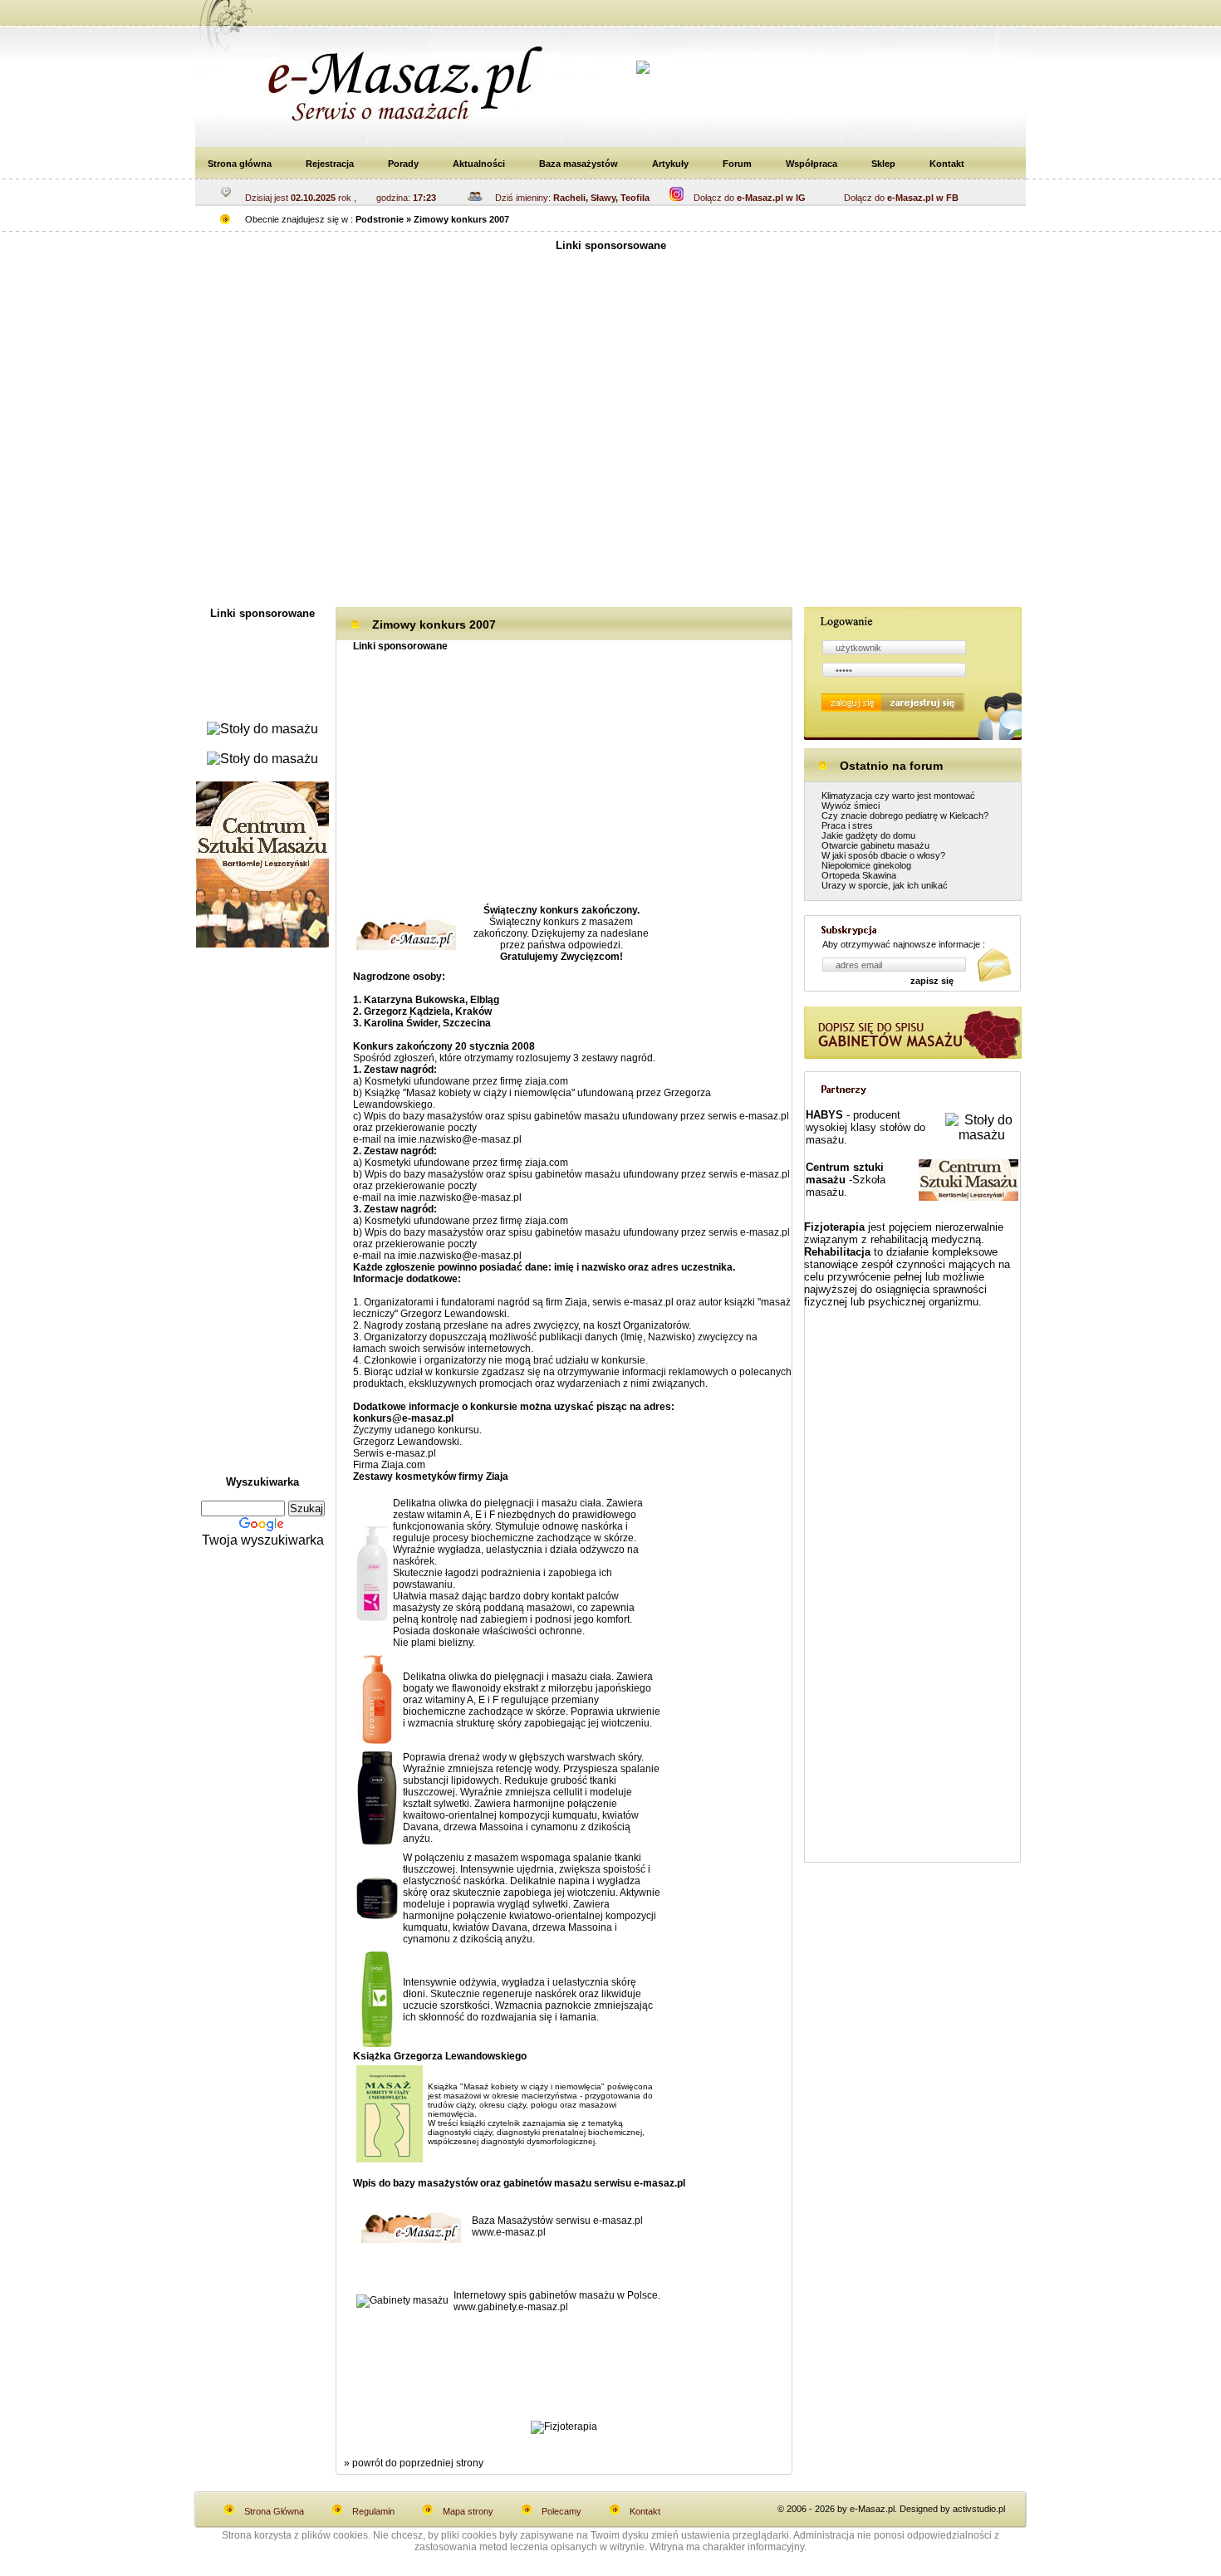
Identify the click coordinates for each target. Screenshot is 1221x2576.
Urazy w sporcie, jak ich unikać (885, 885)
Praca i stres (847, 825)
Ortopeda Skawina (859, 875)
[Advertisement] (581, 15)
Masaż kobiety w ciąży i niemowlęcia (489, 1093)
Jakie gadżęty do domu (868, 835)
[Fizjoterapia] (564, 2427)
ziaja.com (547, 1081)
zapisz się (932, 981)
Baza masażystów (579, 164)
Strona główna (240, 164)
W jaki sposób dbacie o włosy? (883, 855)
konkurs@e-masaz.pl (403, 1418)
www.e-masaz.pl (509, 2232)
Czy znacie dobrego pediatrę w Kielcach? (905, 815)
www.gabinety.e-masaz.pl (511, 2307)
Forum (737, 164)
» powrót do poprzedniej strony (414, 2463)
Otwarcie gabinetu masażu (875, 845)
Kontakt (947, 164)
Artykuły (670, 164)
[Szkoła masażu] (262, 943)
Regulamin (373, 2511)
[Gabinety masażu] (402, 2300)
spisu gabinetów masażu (564, 1116)
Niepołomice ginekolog (866, 865)
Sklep (883, 164)
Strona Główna (274, 2511)
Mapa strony (468, 2511)
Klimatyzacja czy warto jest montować (898, 796)
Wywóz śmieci (851, 806)
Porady (403, 164)
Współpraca (812, 164)
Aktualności (479, 164)
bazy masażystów (443, 1116)
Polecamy (561, 2511)
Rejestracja (330, 164)
